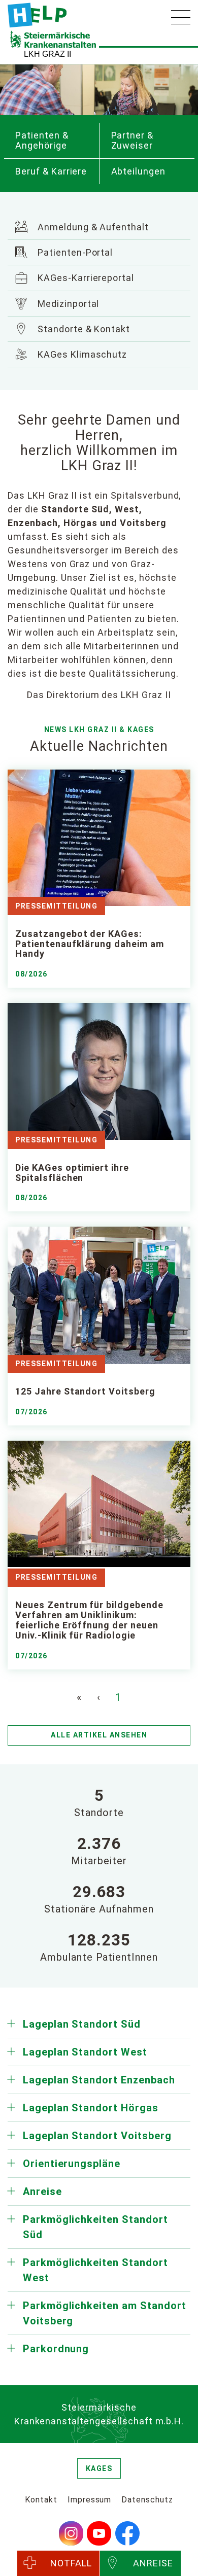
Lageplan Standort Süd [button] (82, 2024)
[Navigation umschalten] (181, 17)
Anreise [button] (42, 2191)
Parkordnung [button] (56, 2349)
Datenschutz (147, 2500)
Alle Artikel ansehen (99, 1735)
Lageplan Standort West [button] (85, 2052)
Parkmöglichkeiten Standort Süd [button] (95, 2227)
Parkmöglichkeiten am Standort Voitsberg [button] (105, 2313)
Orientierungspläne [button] (72, 2164)
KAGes (99, 2468)
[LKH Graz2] (37, 15)
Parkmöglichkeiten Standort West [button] (95, 2270)
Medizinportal (67, 304)
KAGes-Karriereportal (85, 278)
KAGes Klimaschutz (81, 354)
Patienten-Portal (74, 252)
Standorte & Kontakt (82, 329)
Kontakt (41, 2500)
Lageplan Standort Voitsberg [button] (97, 2136)
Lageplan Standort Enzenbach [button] (99, 2080)
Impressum (90, 2500)
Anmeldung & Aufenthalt (92, 227)
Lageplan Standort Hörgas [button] (91, 2108)
